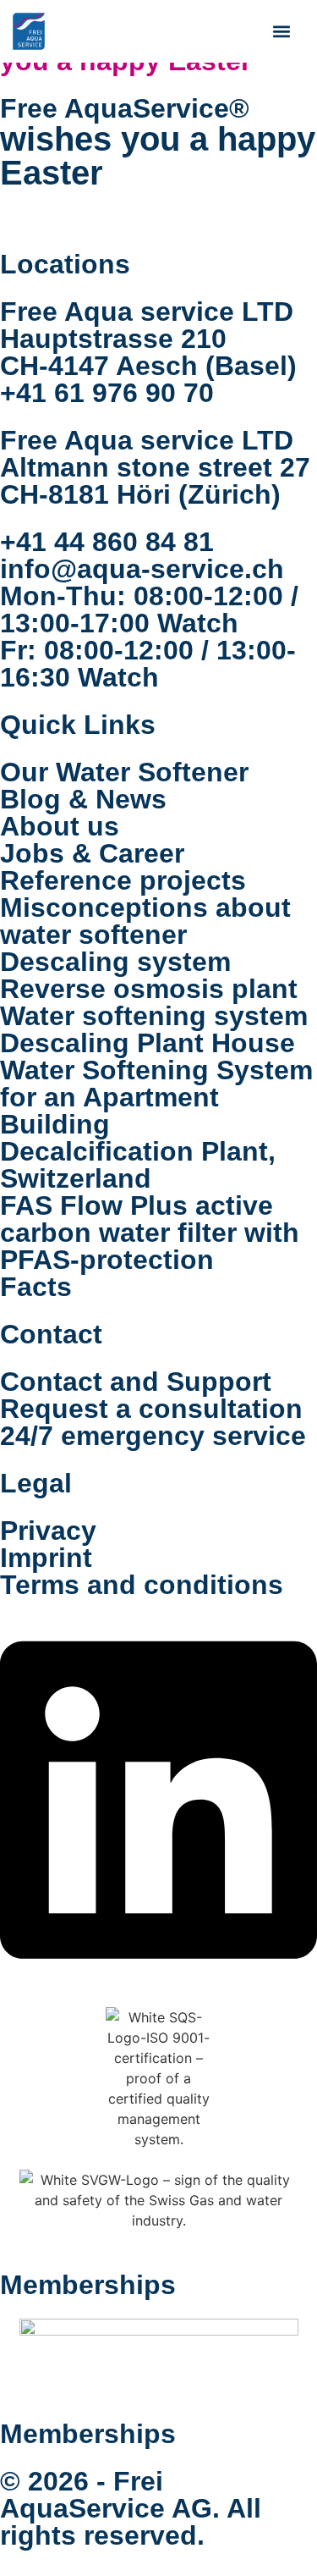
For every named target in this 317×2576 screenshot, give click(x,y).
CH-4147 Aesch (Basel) (148, 366)
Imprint (46, 1558)
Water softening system (154, 1016)
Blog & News (83, 799)
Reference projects (123, 880)
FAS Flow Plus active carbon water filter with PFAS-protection (150, 1233)
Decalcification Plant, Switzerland (138, 1165)
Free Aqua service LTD (147, 312)
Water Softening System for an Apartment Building (156, 1097)
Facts (36, 1287)
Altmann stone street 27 (155, 467)
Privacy (48, 1531)
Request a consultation (151, 1409)
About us (60, 826)
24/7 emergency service (153, 1436)
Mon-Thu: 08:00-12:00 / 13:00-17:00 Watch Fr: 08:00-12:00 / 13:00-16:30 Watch (149, 637)
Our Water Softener (124, 772)
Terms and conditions (142, 1585)
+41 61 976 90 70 (107, 393)
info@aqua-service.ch (142, 569)
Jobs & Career (92, 853)
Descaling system (115, 962)
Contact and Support (136, 1382)
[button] (281, 31)
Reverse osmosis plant (149, 989)
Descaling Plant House (148, 1043)
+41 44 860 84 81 (107, 542)
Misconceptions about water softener (145, 921)
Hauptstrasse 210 (113, 339)
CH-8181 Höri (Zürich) (140, 494)
